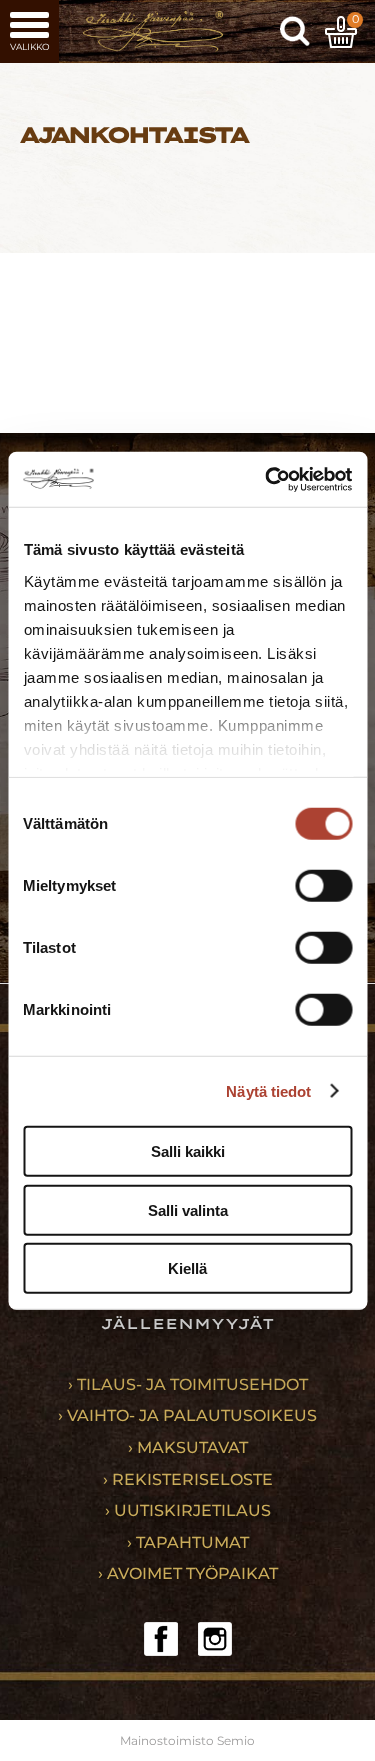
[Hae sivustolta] (295, 32)
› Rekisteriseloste (188, 1479)
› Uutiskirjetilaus (188, 1510)
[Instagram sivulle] (215, 1639)
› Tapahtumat (188, 1542)
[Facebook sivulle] (161, 1639)
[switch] (323, 886)
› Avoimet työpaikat (188, 1573)
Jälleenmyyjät (187, 1324)
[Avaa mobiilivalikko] (29, 31)
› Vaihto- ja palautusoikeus (187, 1415)
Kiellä (187, 1268)
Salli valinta (188, 1209)
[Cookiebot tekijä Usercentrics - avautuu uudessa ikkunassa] (267, 479)
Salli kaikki (188, 1151)
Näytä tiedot (268, 1090)
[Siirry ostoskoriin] (341, 32)
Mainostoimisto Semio (187, 1740)
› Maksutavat (188, 1447)
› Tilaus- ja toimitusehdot (188, 1384)
